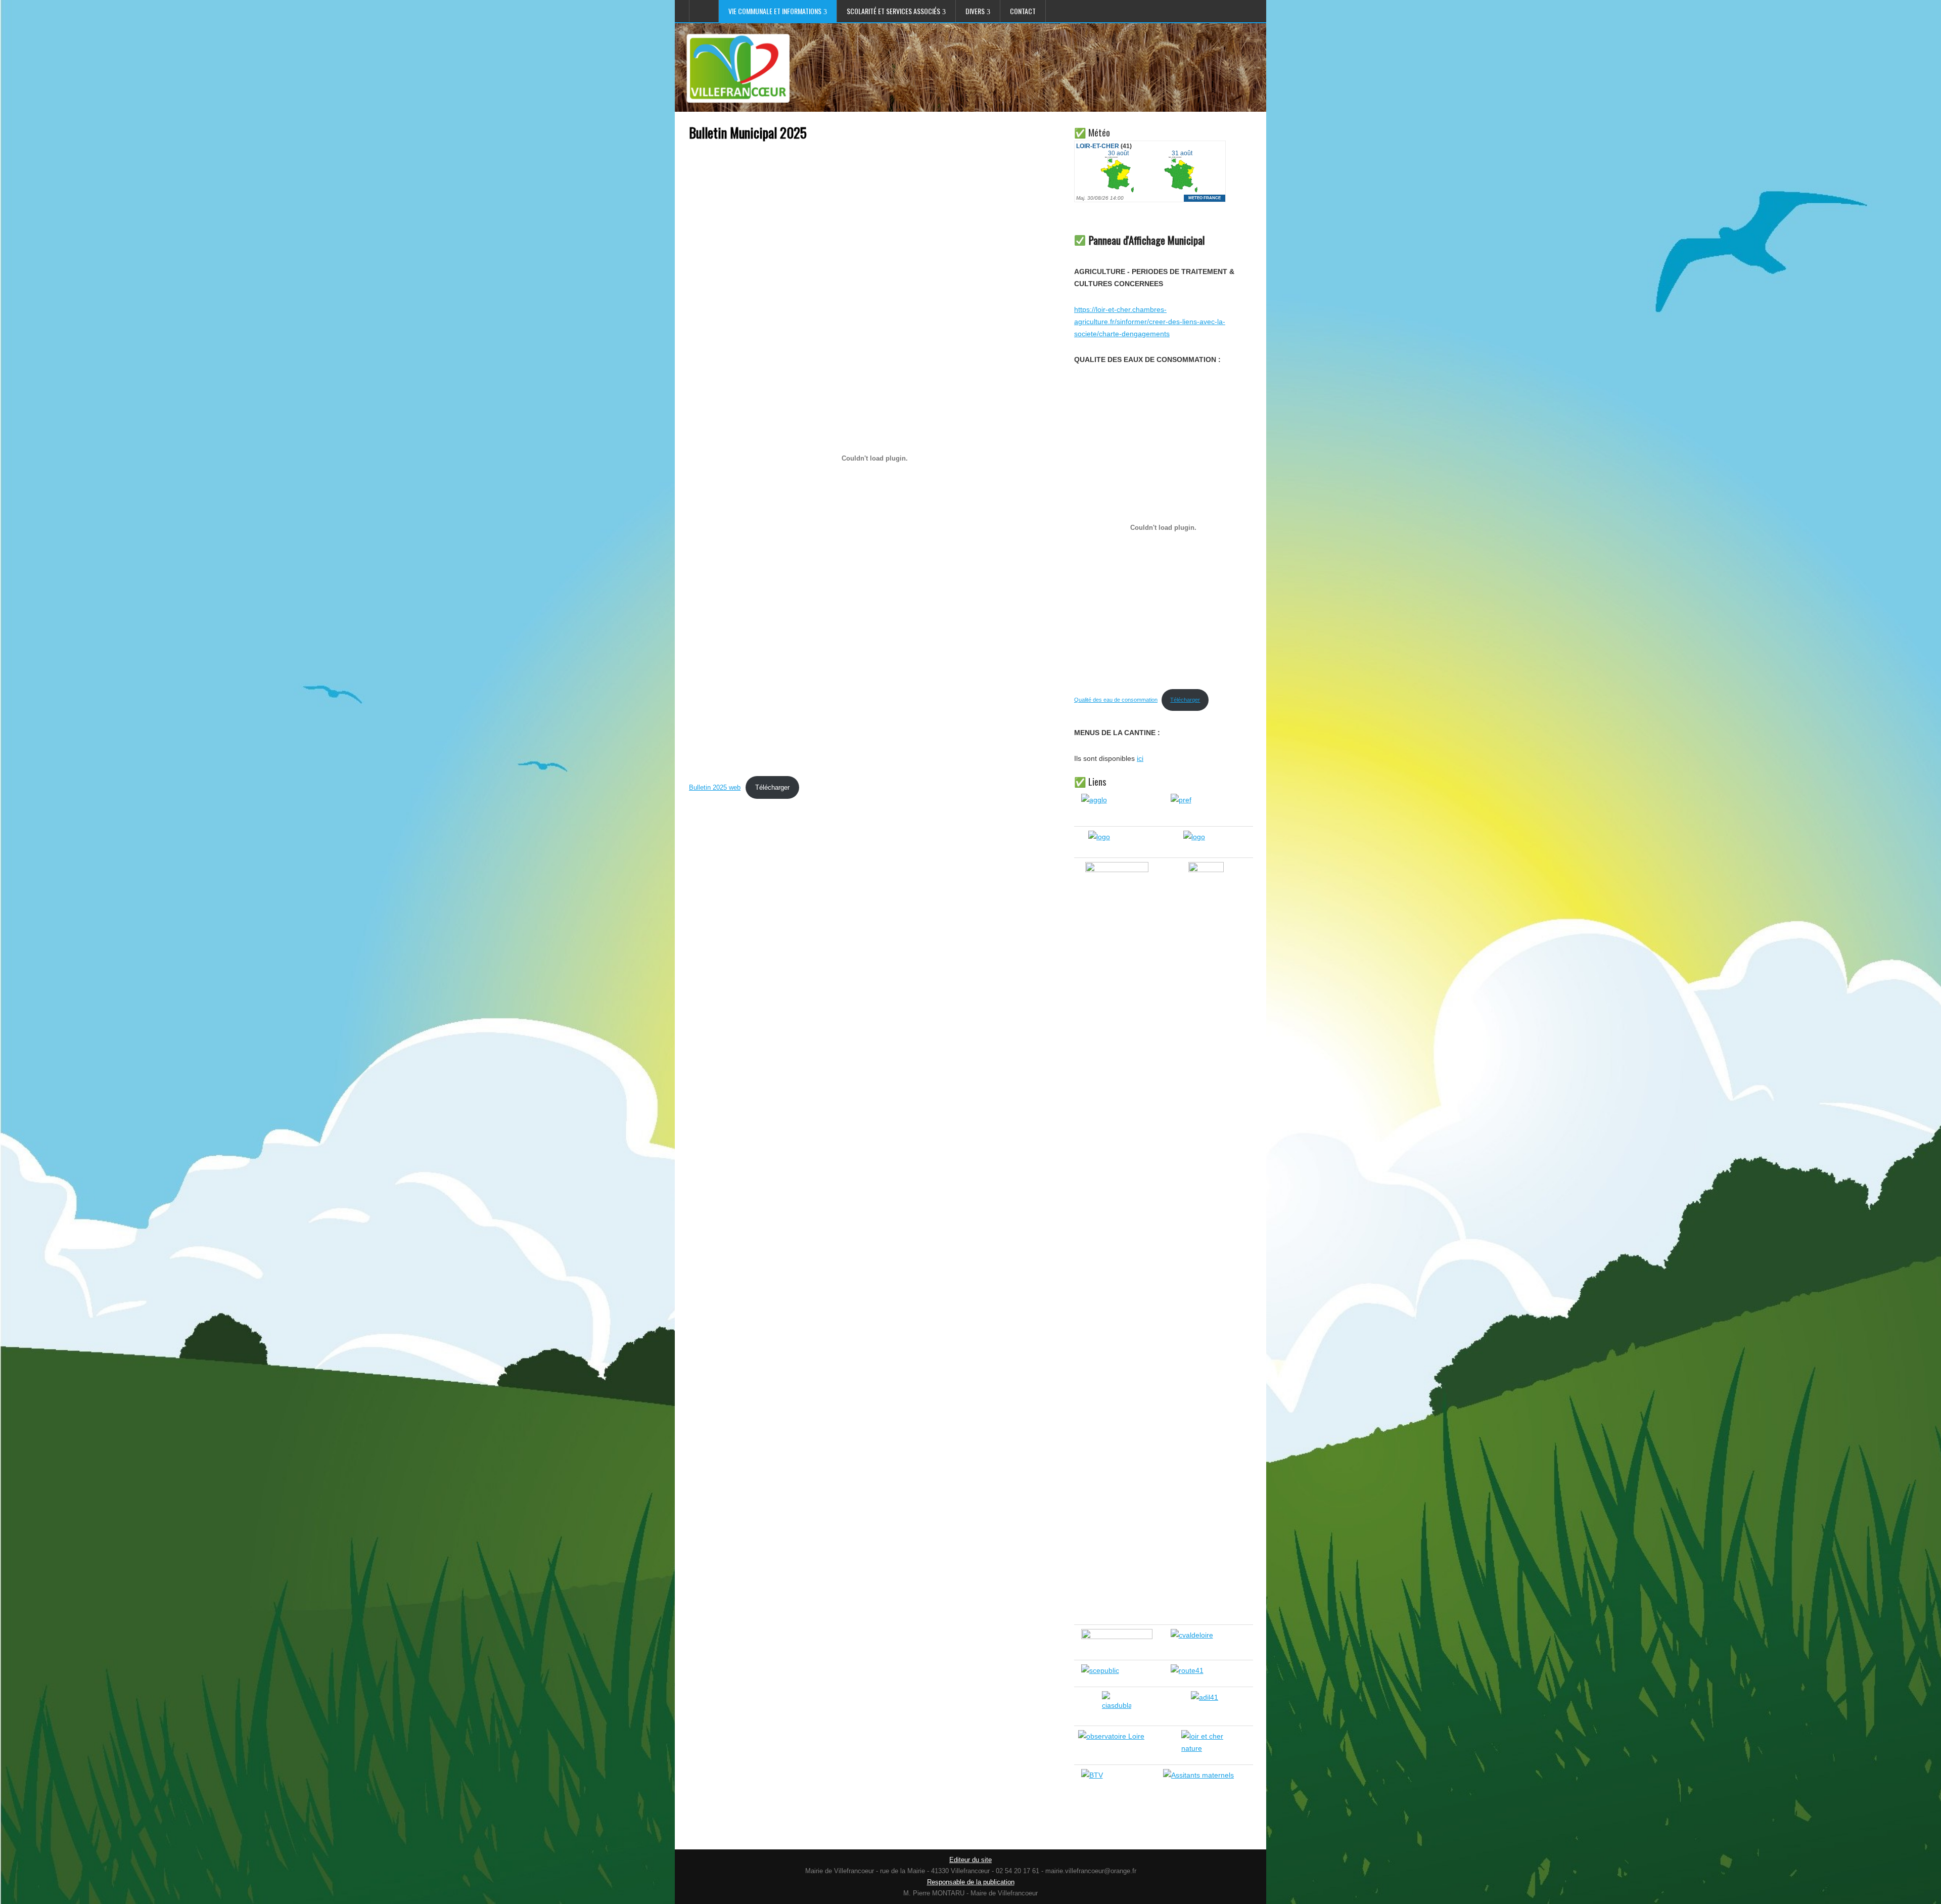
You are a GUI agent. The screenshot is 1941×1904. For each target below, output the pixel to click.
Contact (1023, 11)
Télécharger (772, 787)
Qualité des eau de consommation (1116, 700)
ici (1140, 758)
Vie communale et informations (775, 11)
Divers (975, 11)
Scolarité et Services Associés (893, 11)
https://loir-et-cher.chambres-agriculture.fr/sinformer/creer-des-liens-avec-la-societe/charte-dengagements (1150, 322)
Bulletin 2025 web (715, 787)
